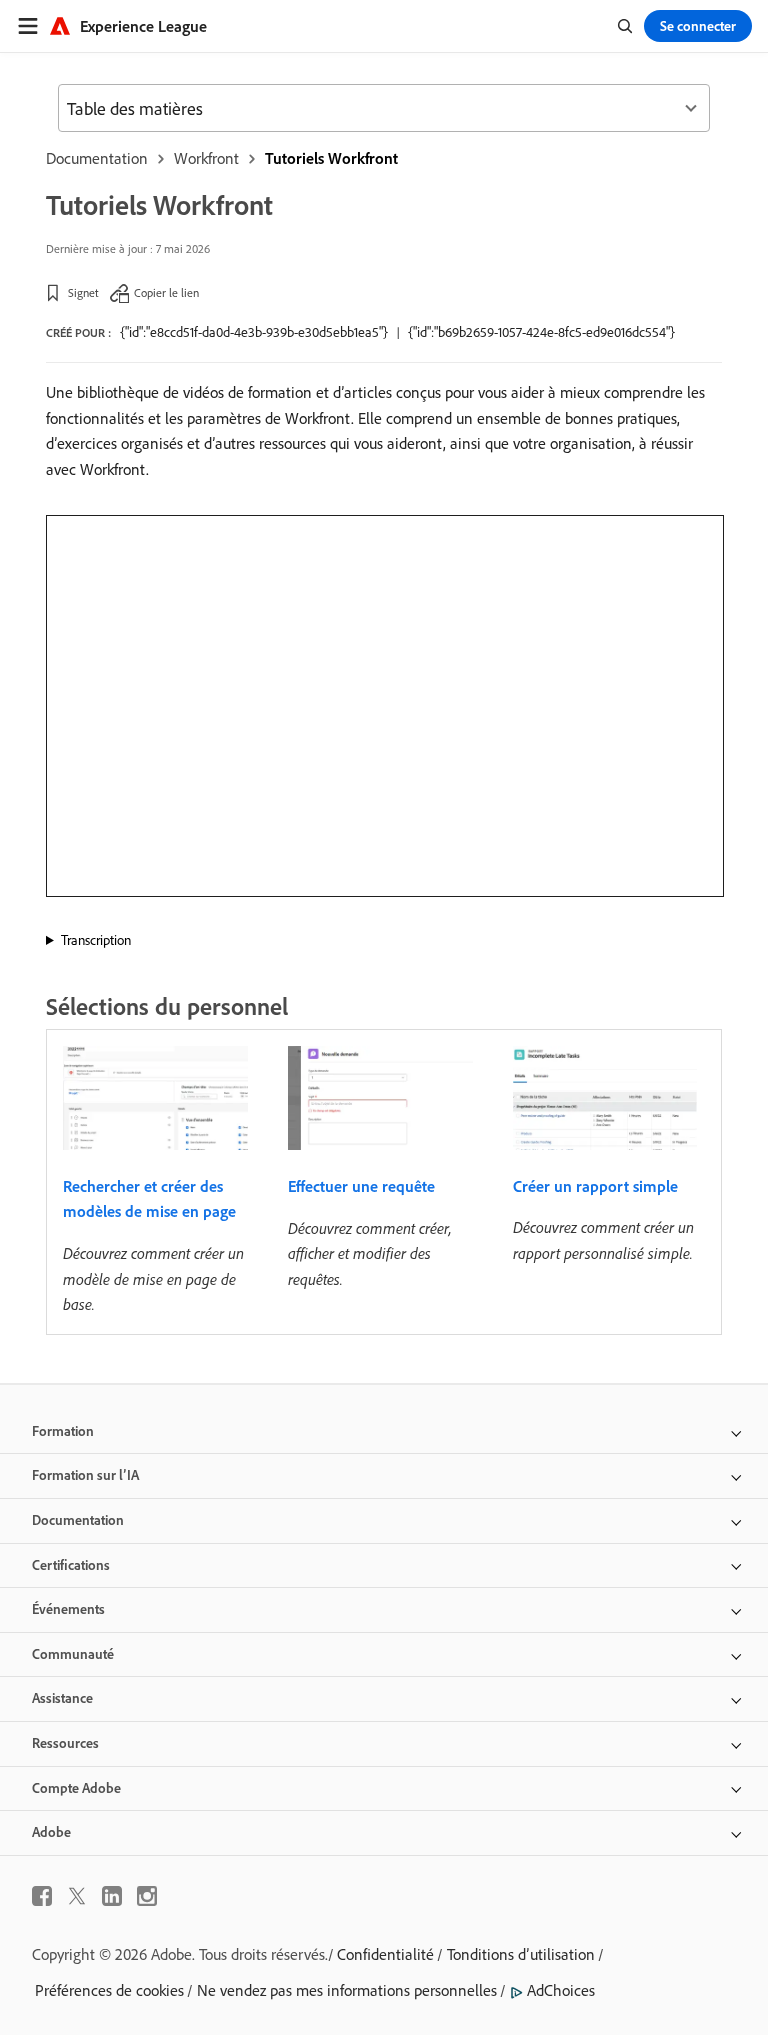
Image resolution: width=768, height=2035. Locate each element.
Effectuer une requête (361, 1186)
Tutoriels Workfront (331, 158)
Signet (83, 292)
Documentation (97, 158)
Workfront (206, 158)
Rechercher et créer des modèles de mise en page (149, 1199)
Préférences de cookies (109, 1990)
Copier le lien (166, 292)
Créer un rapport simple (595, 1186)
